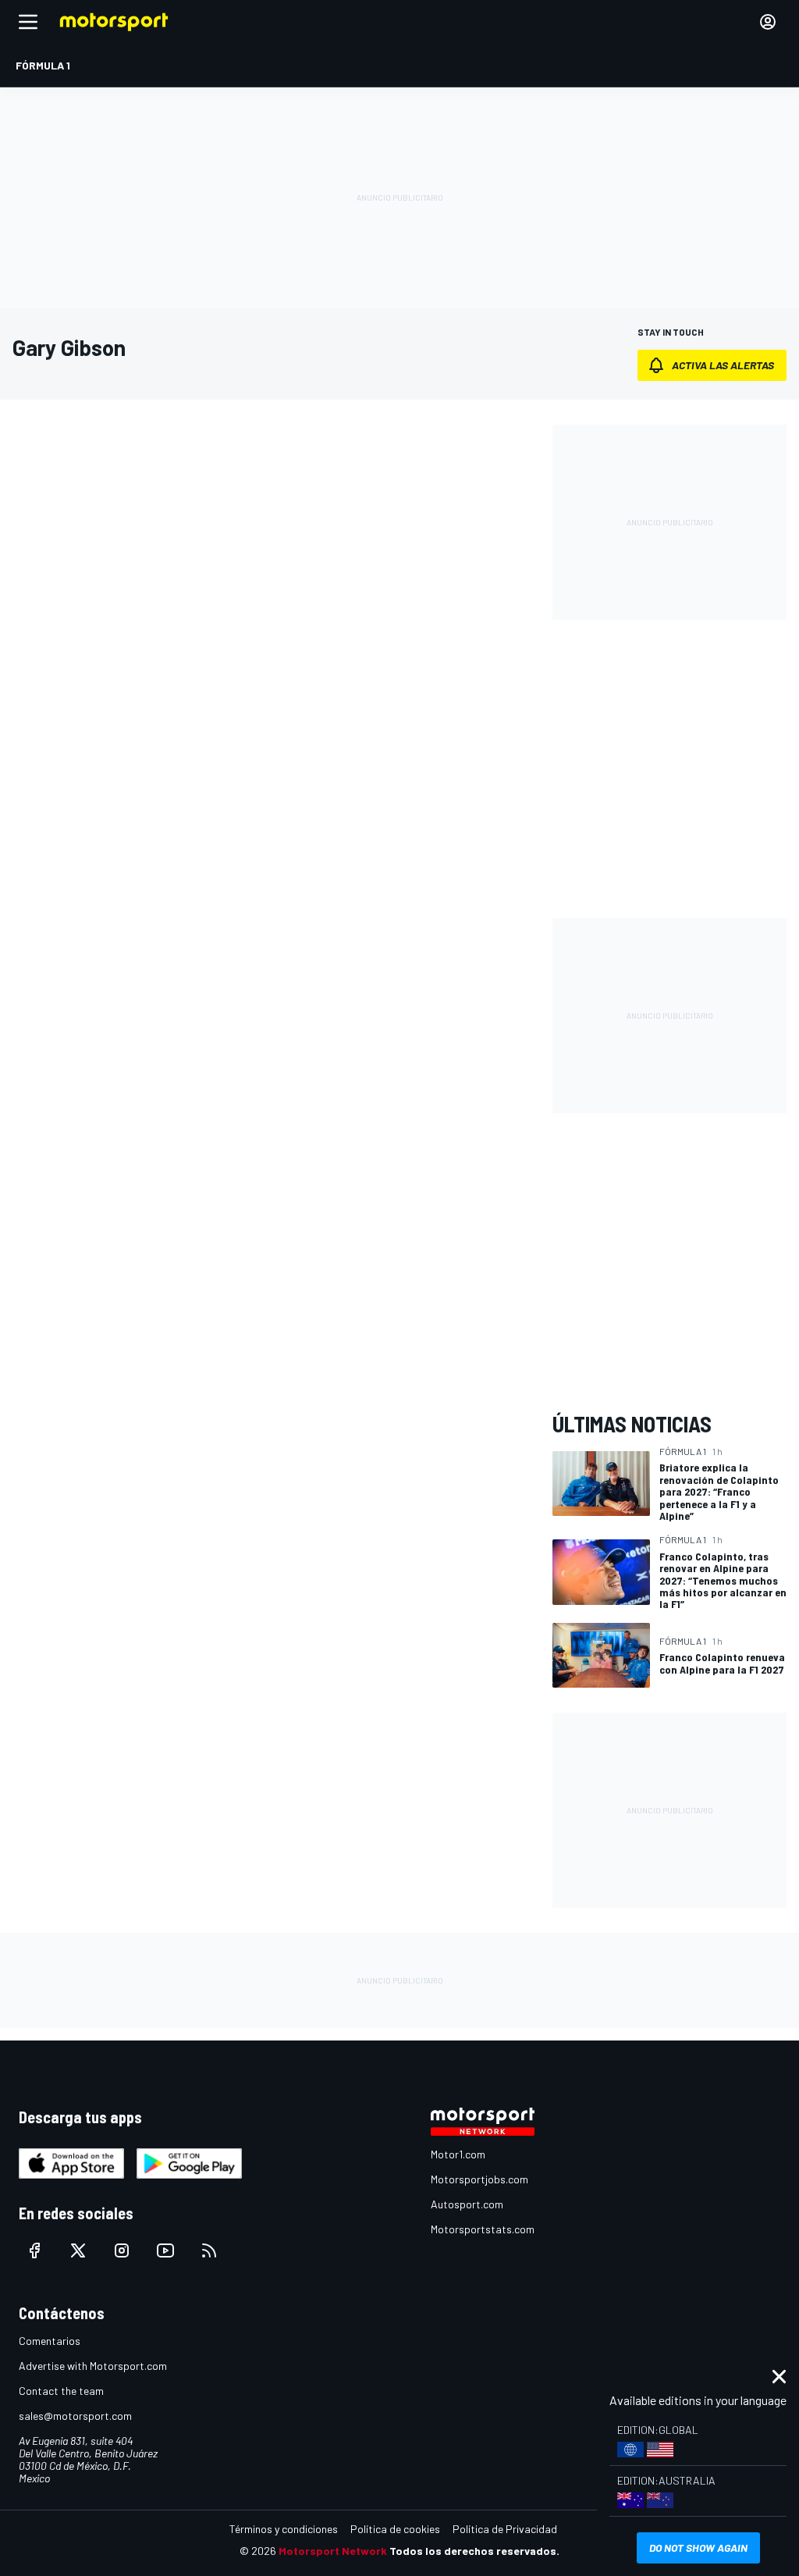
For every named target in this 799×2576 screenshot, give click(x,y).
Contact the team (61, 2391)
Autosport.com (467, 2204)
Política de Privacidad (505, 2529)
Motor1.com (458, 2154)
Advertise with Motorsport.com (93, 2366)
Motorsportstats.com (483, 2229)
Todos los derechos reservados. (474, 2551)
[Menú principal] (28, 22)
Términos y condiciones (284, 2529)
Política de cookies (395, 2529)
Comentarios (50, 2341)
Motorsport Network (333, 2551)
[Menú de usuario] (768, 22)
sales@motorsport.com (75, 2416)
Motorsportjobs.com (479, 2179)
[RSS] (209, 2250)
